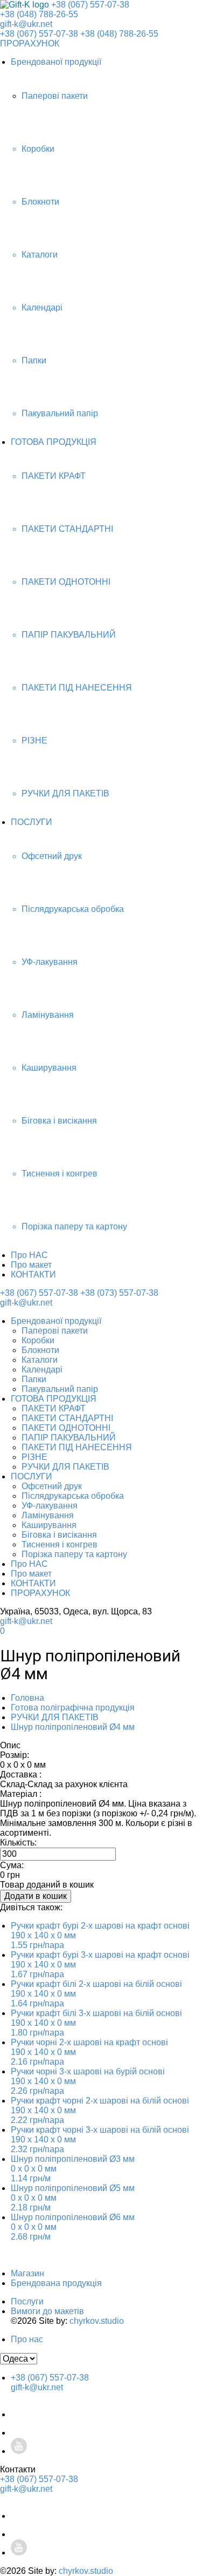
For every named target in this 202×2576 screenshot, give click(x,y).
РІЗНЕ (34, 1457)
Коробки (38, 1340)
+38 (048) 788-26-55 (39, 14)
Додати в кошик (36, 1896)
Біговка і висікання (59, 1535)
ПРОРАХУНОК (30, 43)
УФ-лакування (50, 1506)
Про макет (31, 1265)
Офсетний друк (52, 1486)
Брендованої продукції (56, 62)
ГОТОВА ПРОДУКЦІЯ (54, 442)
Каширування (49, 1525)
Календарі (42, 1370)
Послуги (27, 2301)
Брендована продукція (56, 2283)
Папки (34, 1379)
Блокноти (40, 1350)
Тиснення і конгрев (60, 1544)
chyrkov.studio (97, 2321)
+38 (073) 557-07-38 (119, 1293)
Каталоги (40, 1360)
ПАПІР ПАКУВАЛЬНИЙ (69, 1438)
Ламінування (48, 1515)
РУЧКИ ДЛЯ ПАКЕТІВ (65, 1467)
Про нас (27, 2339)
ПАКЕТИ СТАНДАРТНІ (67, 1418)
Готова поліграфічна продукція (73, 1708)
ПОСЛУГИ (32, 822)
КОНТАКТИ (33, 1275)
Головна (27, 1698)
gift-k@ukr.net (26, 24)
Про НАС (29, 1255)
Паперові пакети (55, 1331)
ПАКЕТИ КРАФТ (54, 1408)
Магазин (27, 2273)
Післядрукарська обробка (73, 1496)
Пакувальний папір (60, 1389)
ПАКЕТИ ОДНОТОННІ (66, 1428)
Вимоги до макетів (47, 2311)
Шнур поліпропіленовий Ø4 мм (73, 1727)
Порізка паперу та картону (74, 1554)
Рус (180, 1568)
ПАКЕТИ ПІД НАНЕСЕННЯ (77, 1447)
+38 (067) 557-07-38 (90, 5)
